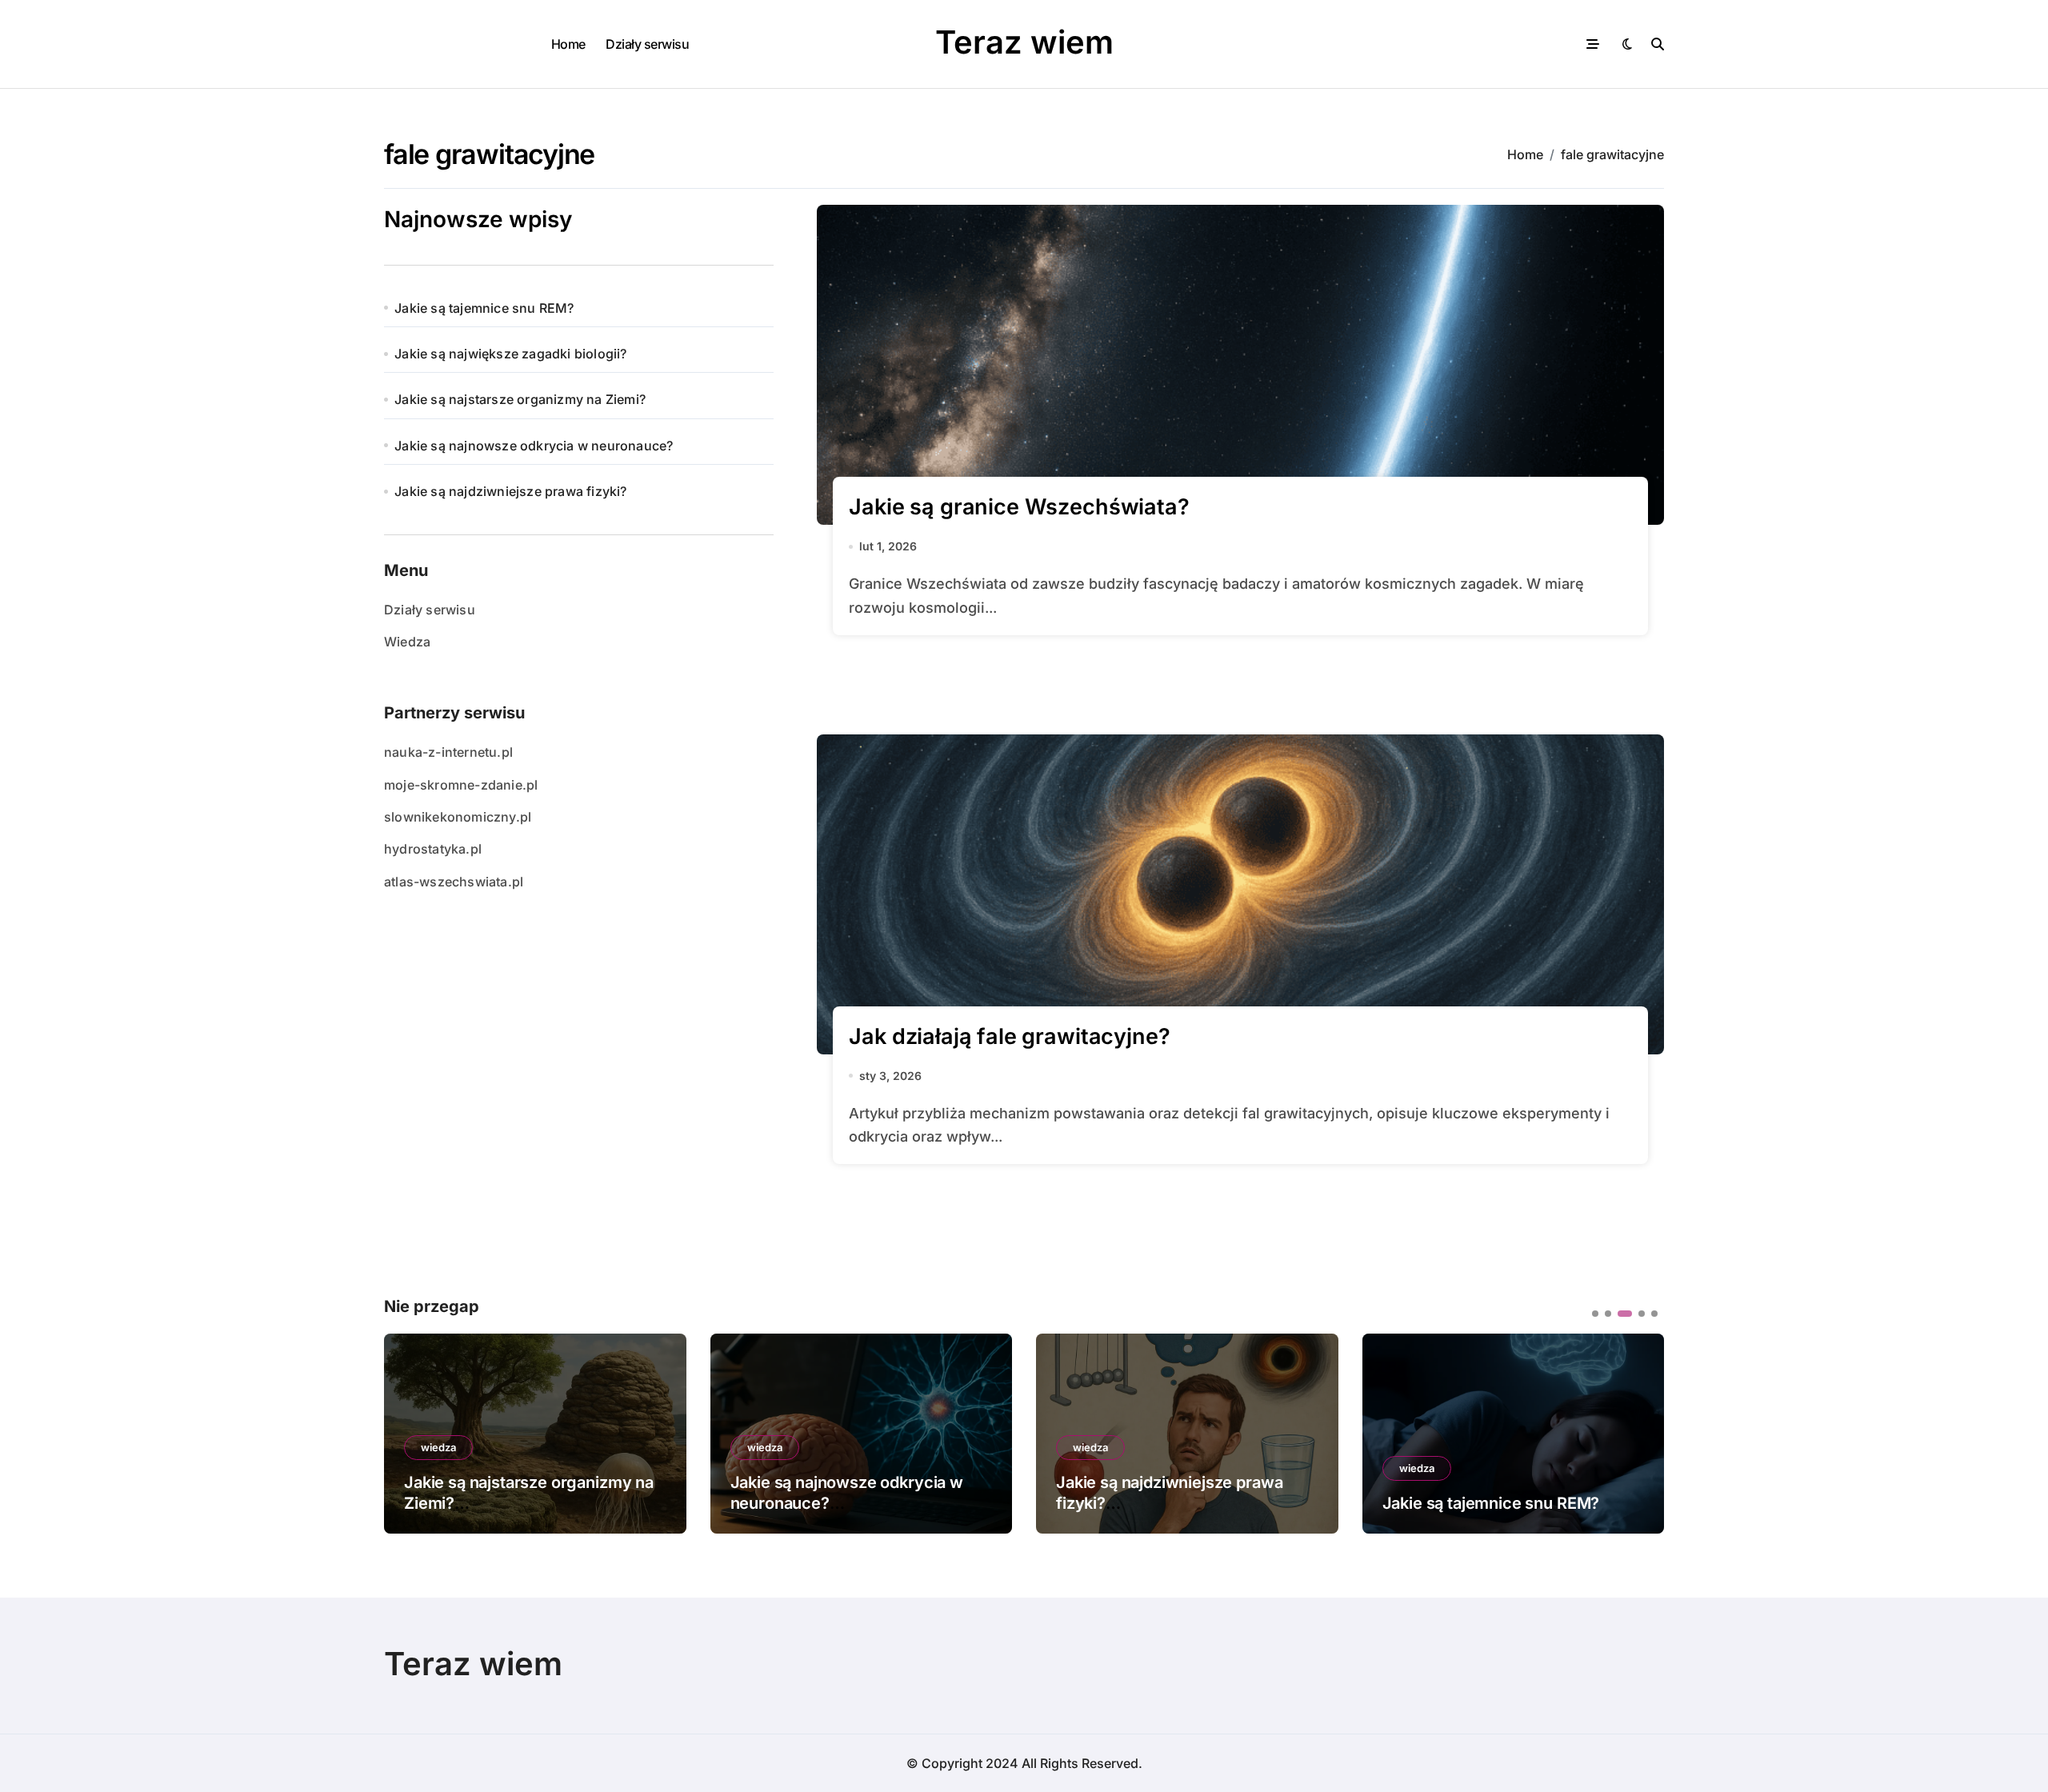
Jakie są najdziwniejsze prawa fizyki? (510, 491)
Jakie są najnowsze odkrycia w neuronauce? (534, 446)
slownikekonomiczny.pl (458, 817)
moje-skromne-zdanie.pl (461, 785)
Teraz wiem (1024, 42)
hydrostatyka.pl (433, 849)
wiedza (542, 1447)
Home (568, 44)
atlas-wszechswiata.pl (454, 882)
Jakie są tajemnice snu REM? (484, 308)
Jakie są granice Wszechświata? (1019, 507)
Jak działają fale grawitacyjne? (1009, 1036)
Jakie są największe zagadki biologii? (510, 354)
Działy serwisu (647, 44)
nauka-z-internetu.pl (448, 752)
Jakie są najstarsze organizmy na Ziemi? (520, 399)
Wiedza (407, 642)
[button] (1640, 1432)
